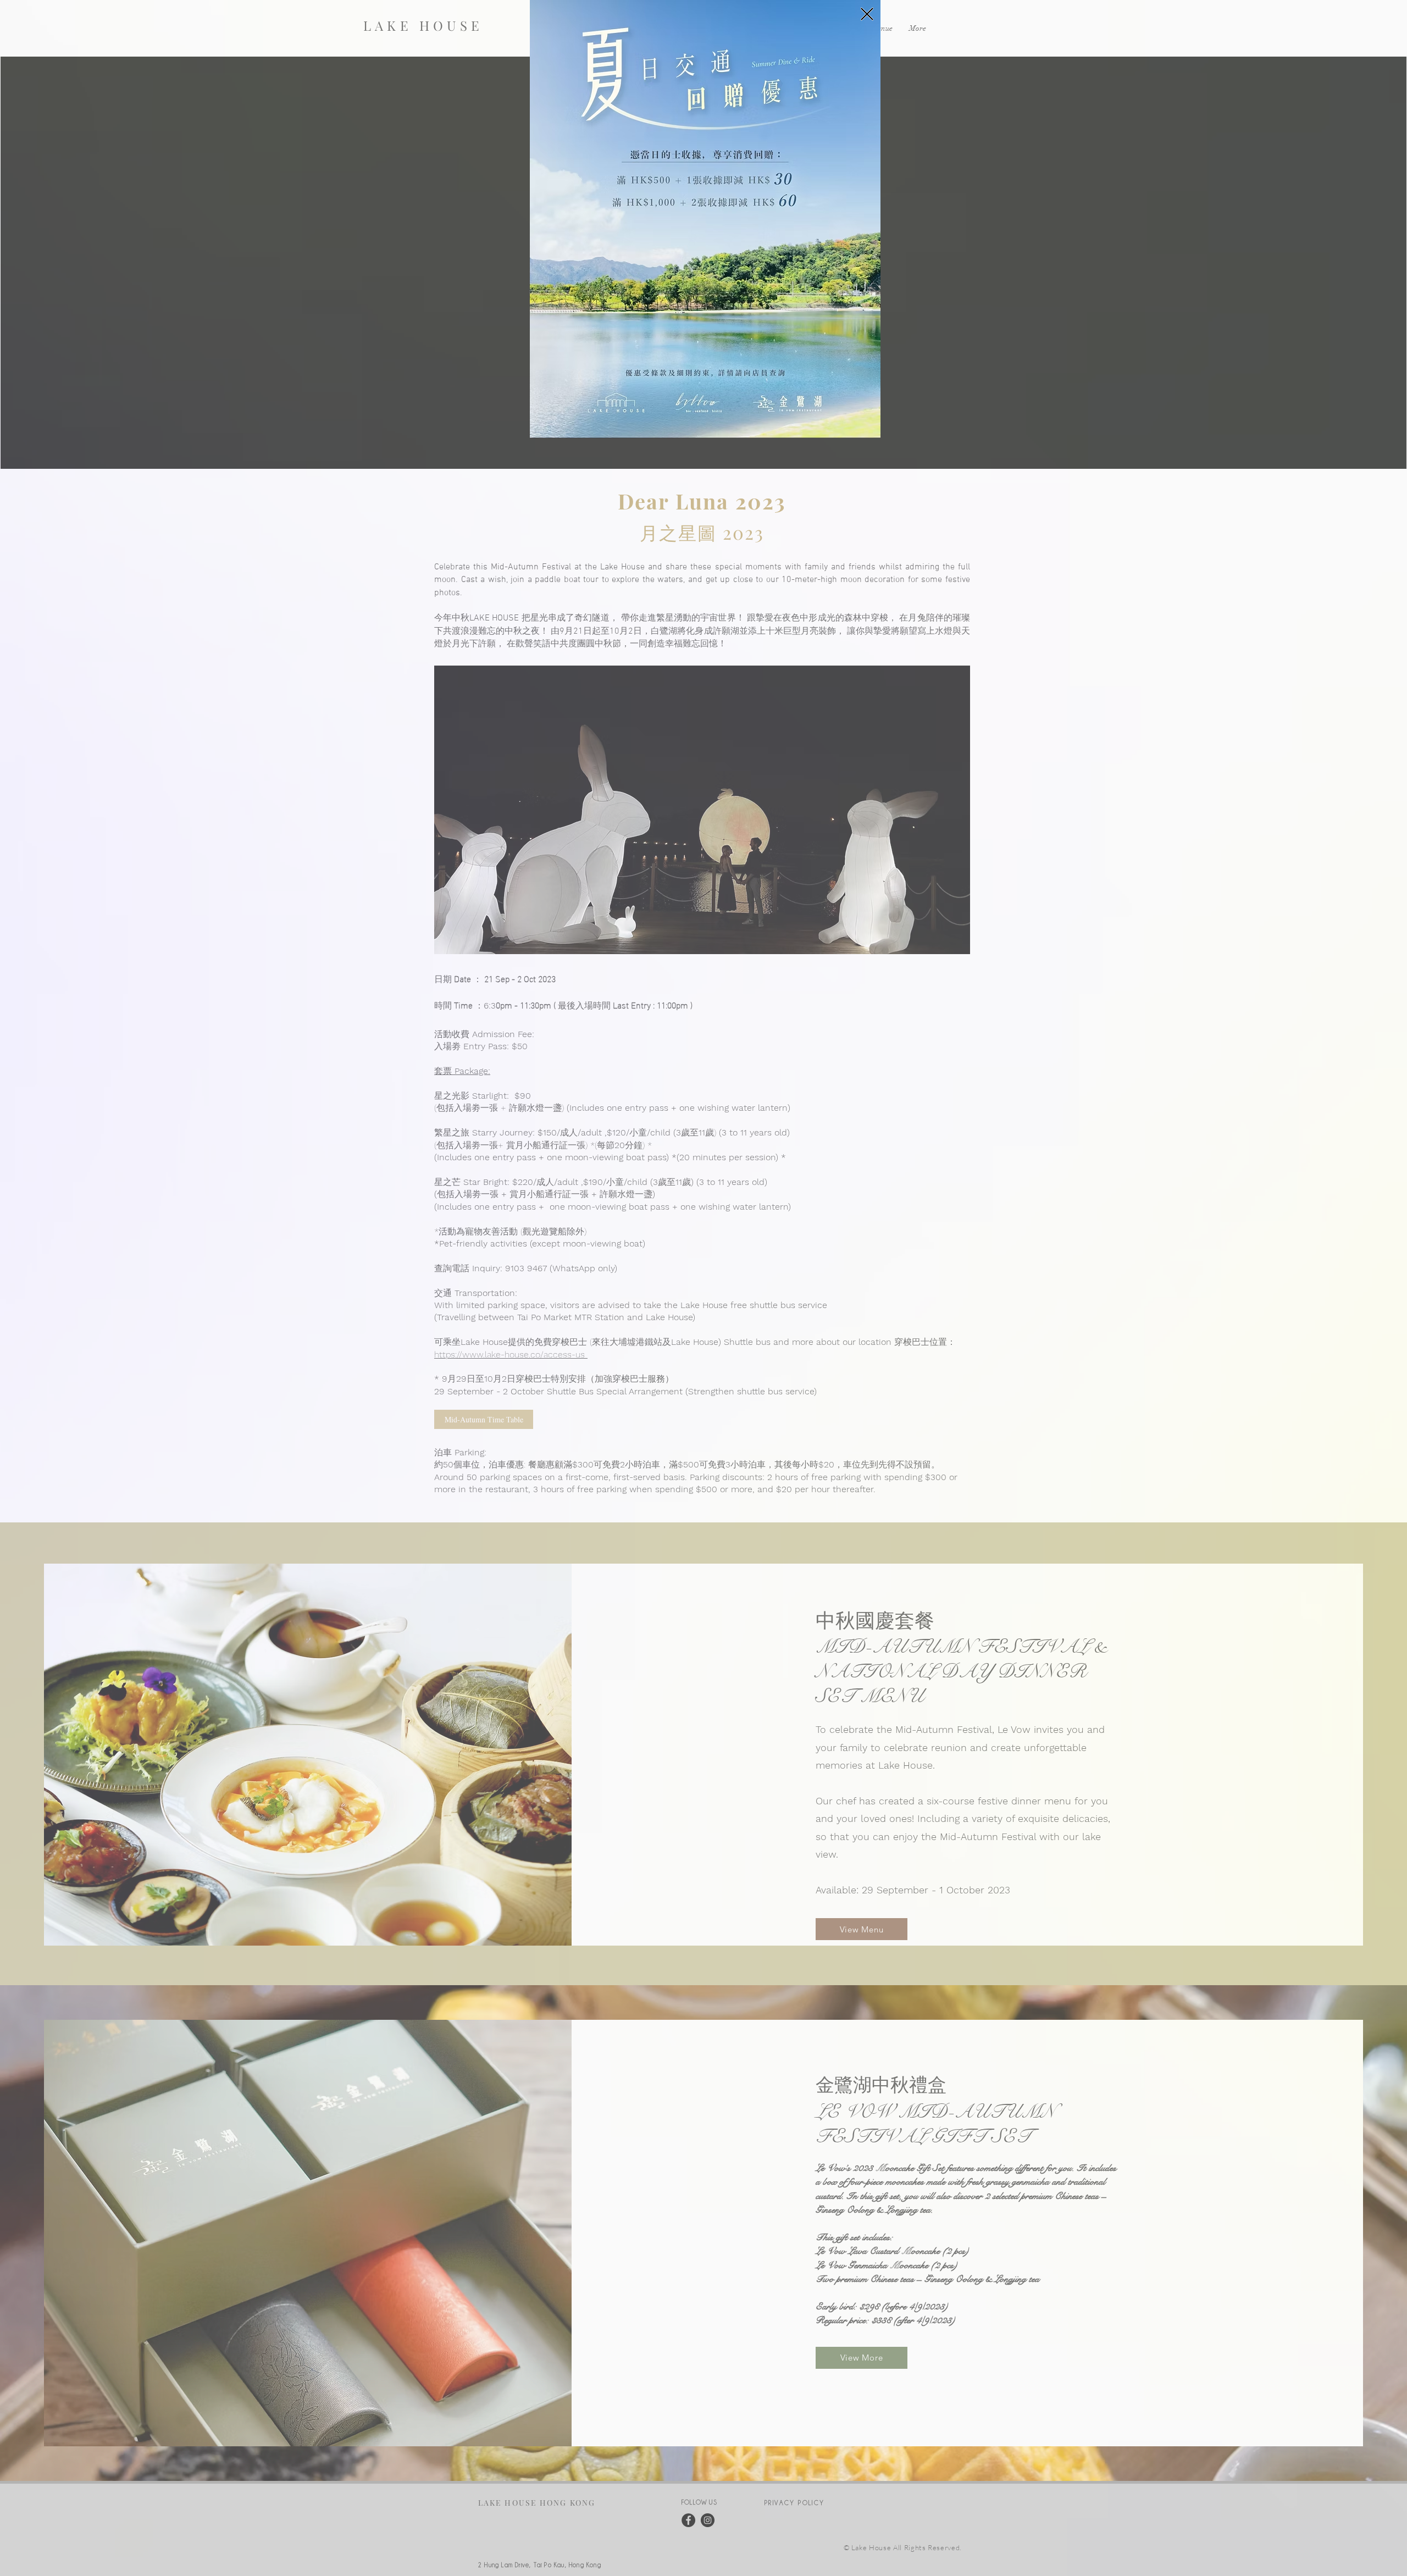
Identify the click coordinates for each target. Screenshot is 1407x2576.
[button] (867, 14)
